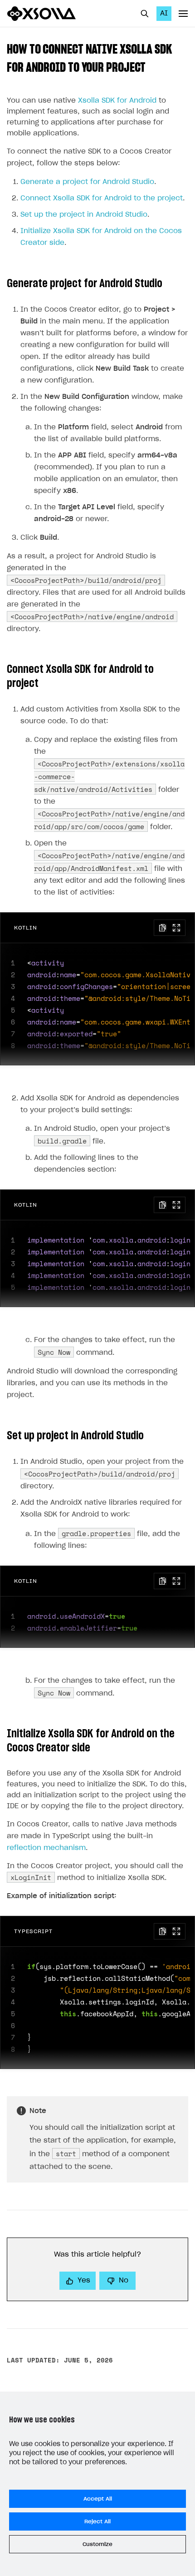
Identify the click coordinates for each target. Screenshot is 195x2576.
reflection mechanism (46, 1848)
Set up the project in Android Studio (84, 215)
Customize (97, 2544)
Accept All (98, 2499)
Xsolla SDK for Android (117, 101)
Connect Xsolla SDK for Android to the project (102, 198)
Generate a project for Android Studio (87, 182)
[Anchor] (152, 66)
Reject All (97, 2521)
